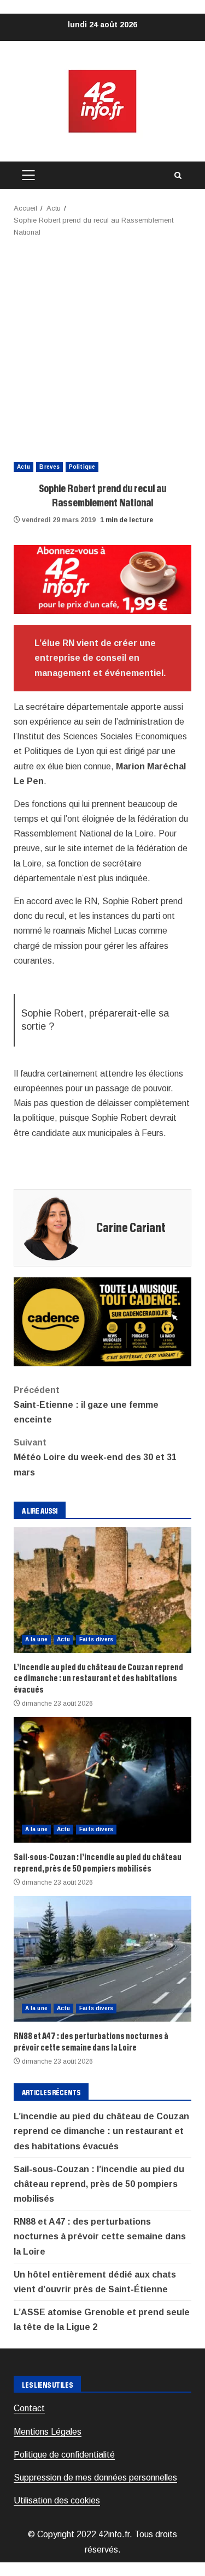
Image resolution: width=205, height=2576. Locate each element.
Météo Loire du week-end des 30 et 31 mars (95, 1457)
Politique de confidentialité (64, 2455)
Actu (24, 467)
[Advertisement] (102, 346)
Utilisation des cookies (57, 2500)
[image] (102, 579)
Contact (29, 2408)
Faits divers (96, 1639)
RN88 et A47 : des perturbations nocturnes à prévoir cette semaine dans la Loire (102, 1959)
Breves (49, 467)
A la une (36, 1639)
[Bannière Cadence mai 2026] (102, 1321)
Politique (82, 467)
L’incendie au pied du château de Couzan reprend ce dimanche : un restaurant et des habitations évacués (102, 1590)
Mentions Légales (48, 2432)
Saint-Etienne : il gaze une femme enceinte (86, 1405)
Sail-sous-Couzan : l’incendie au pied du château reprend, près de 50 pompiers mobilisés (102, 1780)
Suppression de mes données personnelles (95, 2478)
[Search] (178, 175)
